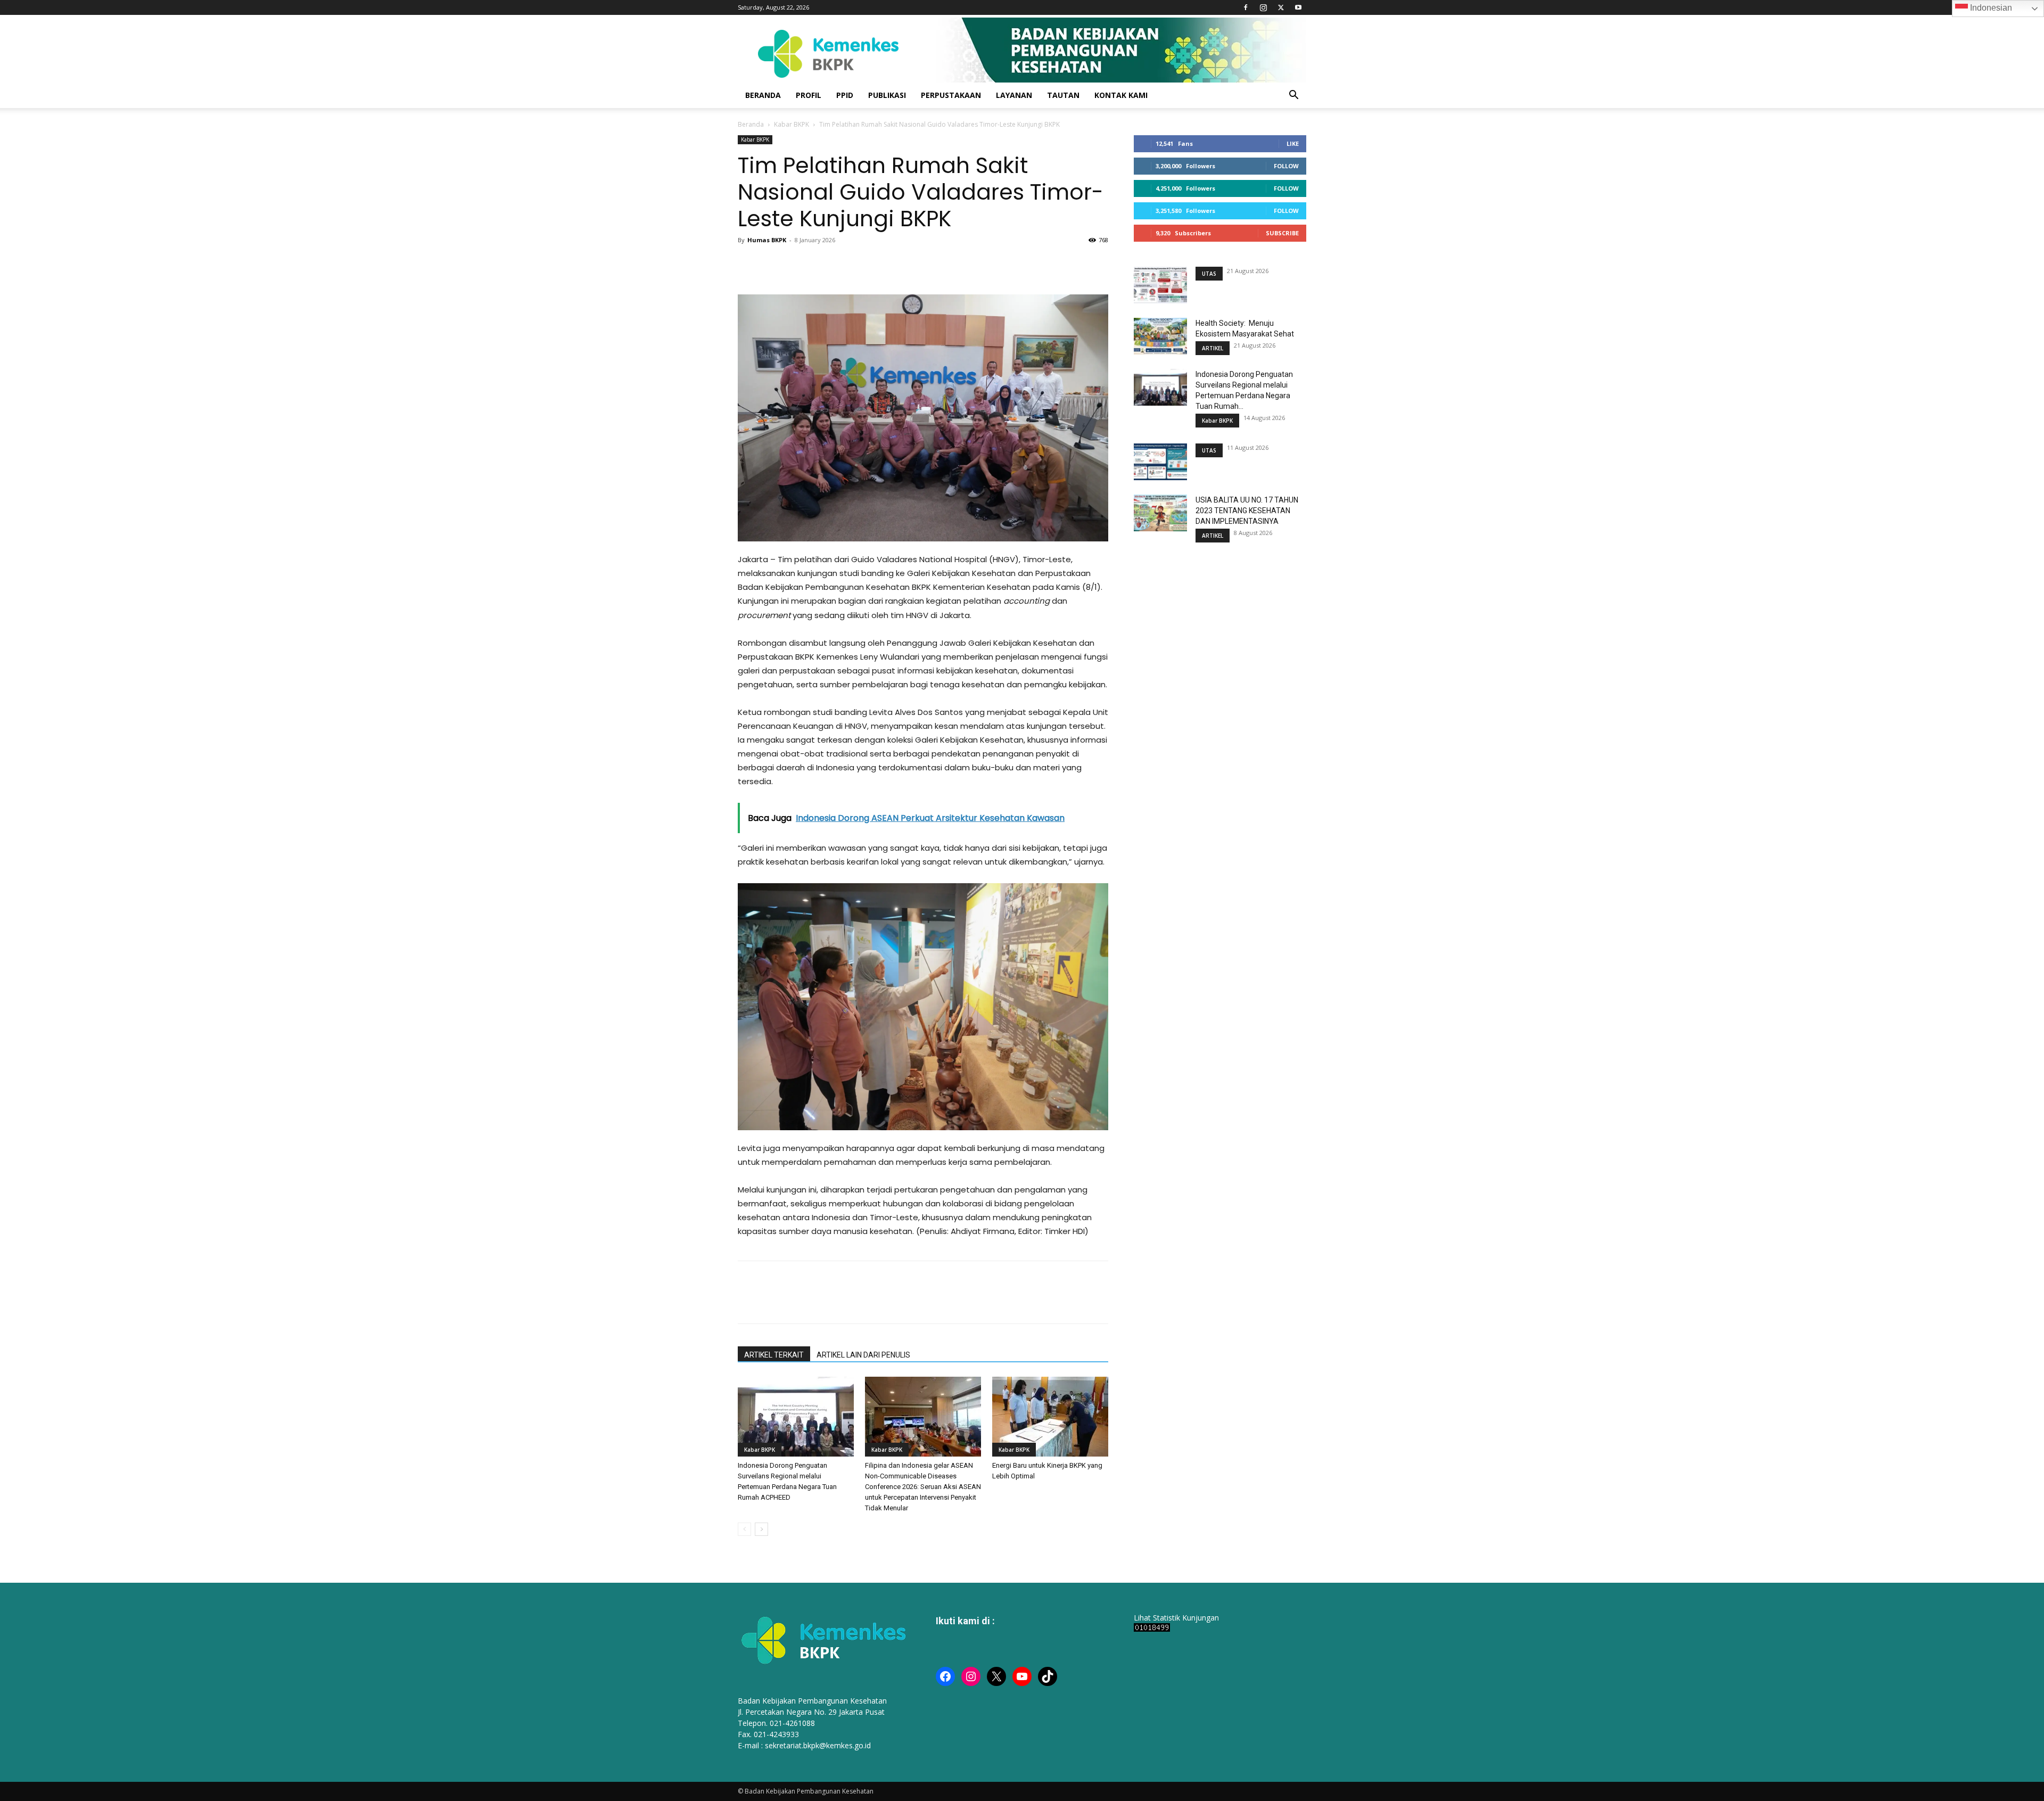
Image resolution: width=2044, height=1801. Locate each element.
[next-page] (761, 1529)
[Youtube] (1298, 7)
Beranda (751, 124)
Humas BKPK (767, 240)
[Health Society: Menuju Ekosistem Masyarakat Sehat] (1160, 336)
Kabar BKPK (792, 124)
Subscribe (1282, 233)
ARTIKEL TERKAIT (774, 1355)
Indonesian (1990, 8)
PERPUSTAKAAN (951, 95)
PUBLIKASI (887, 95)
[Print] (822, 264)
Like (1293, 143)
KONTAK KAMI (1121, 95)
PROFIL (809, 95)
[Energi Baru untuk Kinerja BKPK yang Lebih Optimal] (1050, 1417)
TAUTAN (1063, 95)
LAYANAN (1014, 95)
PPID (845, 95)
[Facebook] (1246, 7)
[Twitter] (1281, 7)
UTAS (1209, 274)
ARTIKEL (1213, 348)
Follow (1286, 166)
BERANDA (763, 95)
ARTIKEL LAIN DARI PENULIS (863, 1355)
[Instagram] (1263, 7)
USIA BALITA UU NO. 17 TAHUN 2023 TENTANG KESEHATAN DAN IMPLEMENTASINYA (1247, 511)
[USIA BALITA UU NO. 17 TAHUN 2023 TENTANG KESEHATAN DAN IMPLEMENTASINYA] (1160, 513)
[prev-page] (744, 1529)
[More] (871, 264)
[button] (1293, 96)
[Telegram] (846, 264)
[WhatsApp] (797, 264)
